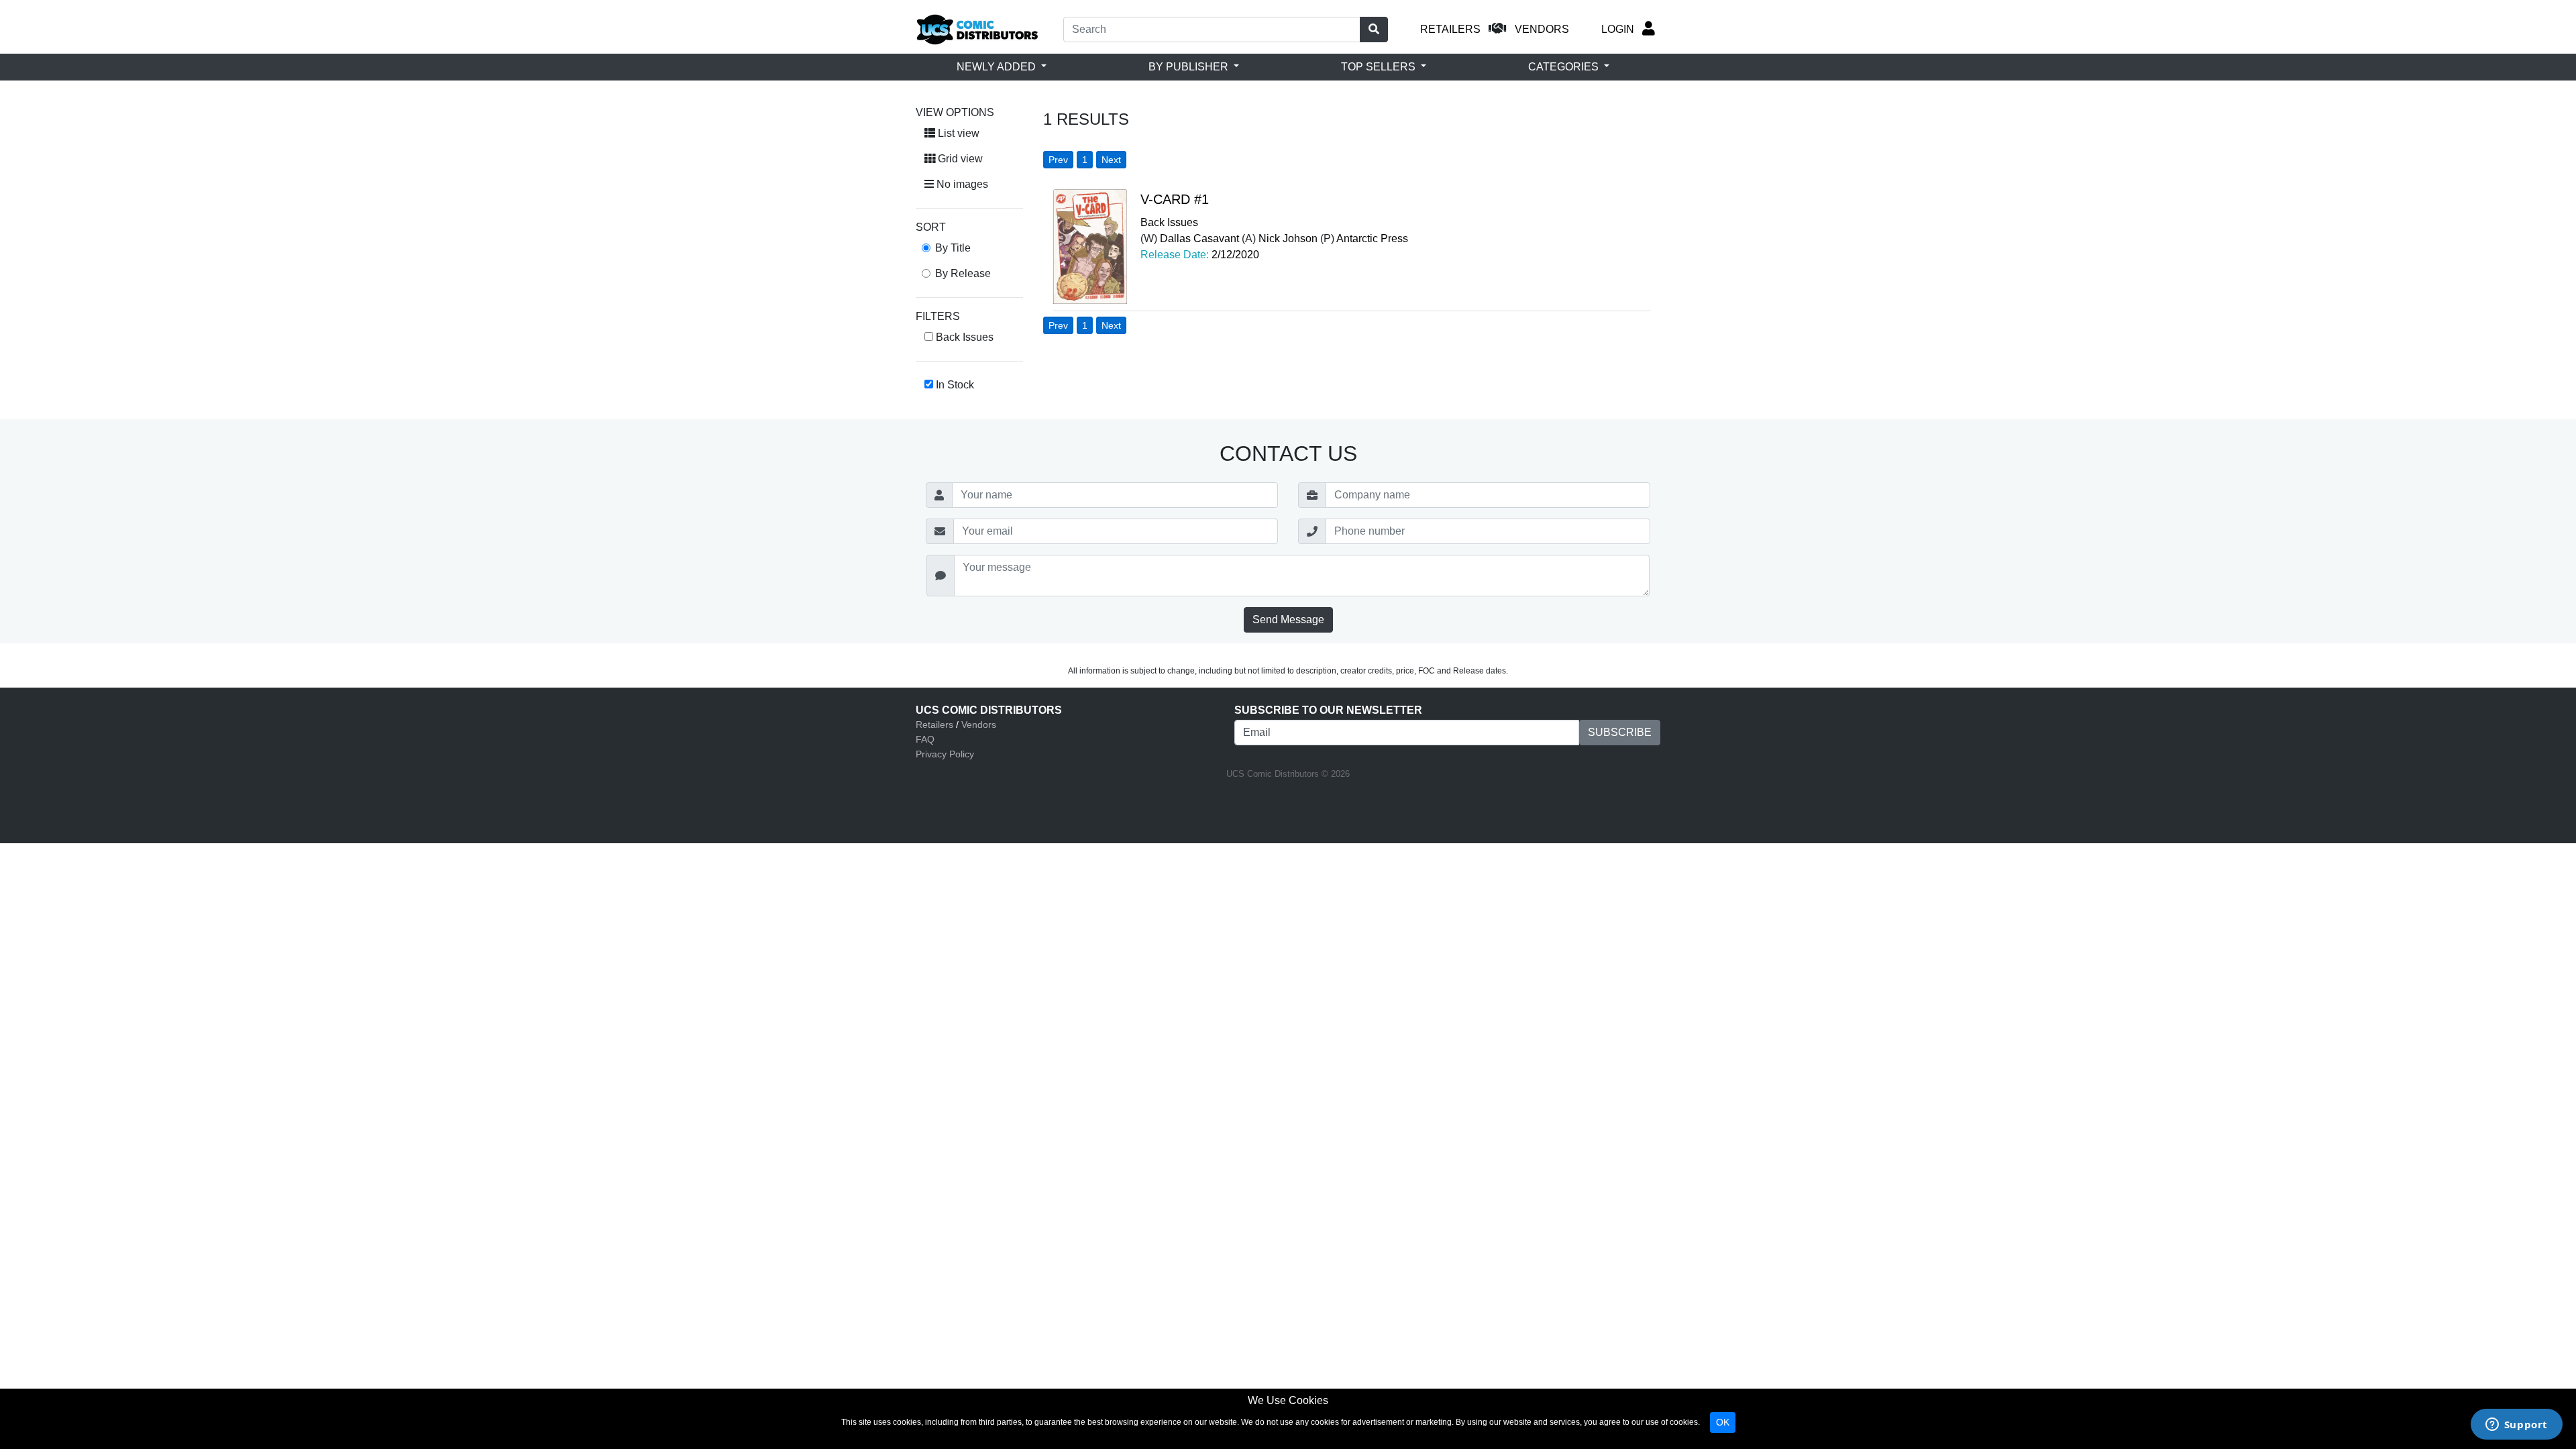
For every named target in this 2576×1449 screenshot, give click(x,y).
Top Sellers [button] (1380, 67)
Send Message (1288, 620)
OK (1723, 1422)
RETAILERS (1450, 29)
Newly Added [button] (998, 67)
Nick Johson (1288, 238)
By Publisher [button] (1190, 67)
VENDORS (1542, 29)
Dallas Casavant (1199, 238)
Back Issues (1169, 222)
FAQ (925, 739)
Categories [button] (1565, 67)
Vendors (979, 724)
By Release (963, 273)
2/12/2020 (1235, 255)
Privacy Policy (945, 754)
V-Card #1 (1175, 199)
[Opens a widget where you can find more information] (2516, 1426)
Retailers (934, 724)
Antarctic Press (1372, 238)
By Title (953, 248)
